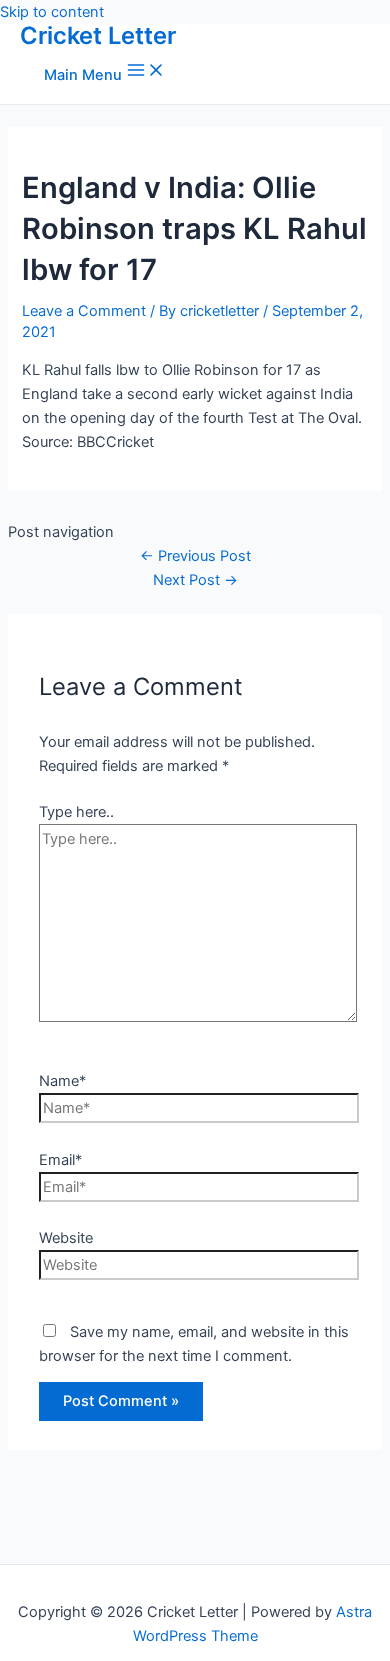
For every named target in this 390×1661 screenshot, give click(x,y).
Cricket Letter (98, 35)
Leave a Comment (84, 311)
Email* (60, 1160)
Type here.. (76, 812)
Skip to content (52, 12)
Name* (62, 1081)
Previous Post (195, 556)
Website (66, 1238)
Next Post (195, 580)
